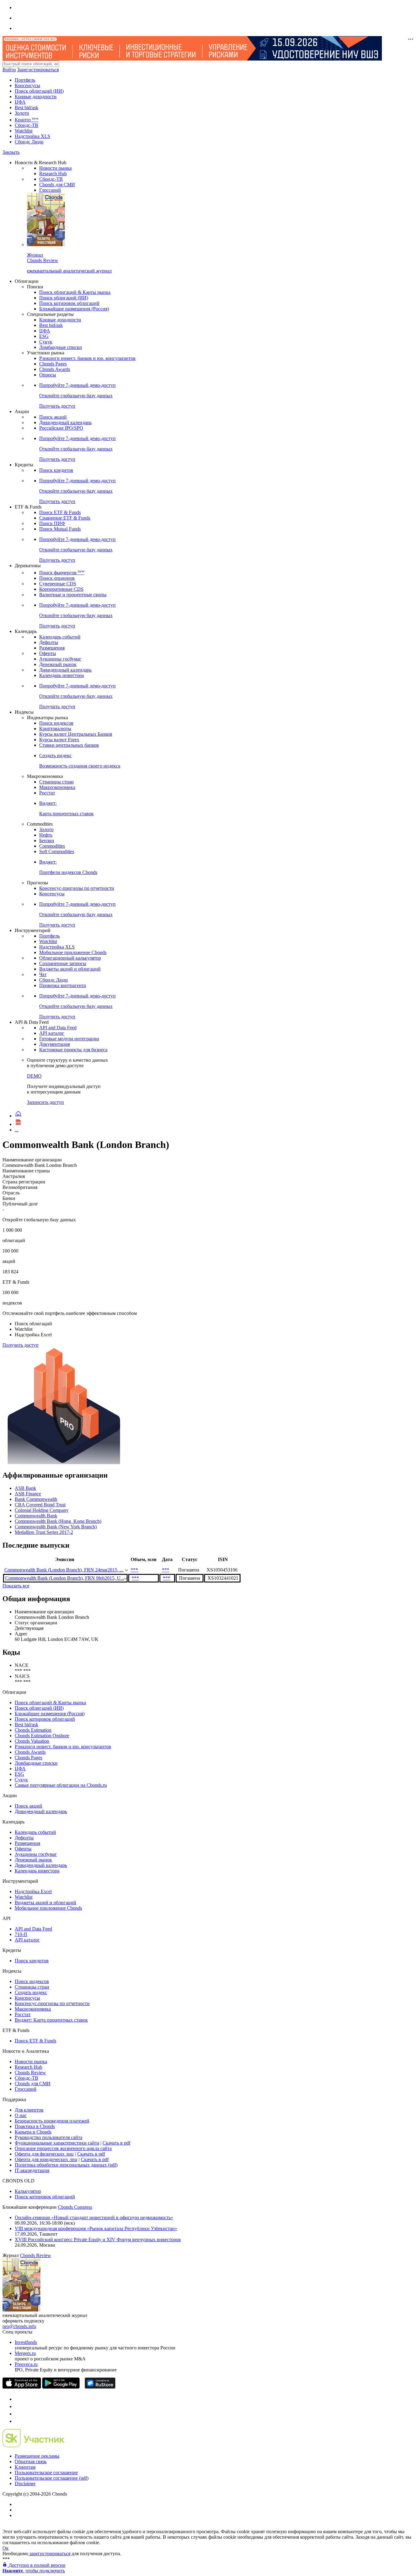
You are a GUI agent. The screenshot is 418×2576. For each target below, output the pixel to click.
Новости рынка (55, 168)
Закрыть (11, 152)
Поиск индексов (56, 723)
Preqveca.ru (26, 2364)
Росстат (47, 793)
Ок (6, 2548)
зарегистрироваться (49, 2554)
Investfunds (26, 2342)
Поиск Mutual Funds (60, 529)
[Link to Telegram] (18, 2399)
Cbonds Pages (53, 364)
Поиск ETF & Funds (60, 512)
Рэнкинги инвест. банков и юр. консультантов (87, 358)
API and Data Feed (58, 1028)
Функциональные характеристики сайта (57, 2143)
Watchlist (24, 131)
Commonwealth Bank (36, 1516)
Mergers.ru (25, 2353)
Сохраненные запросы (63, 963)
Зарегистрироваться (38, 70)
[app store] (22, 2387)
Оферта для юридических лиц (46, 2159)
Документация (54, 1044)
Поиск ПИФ (52, 523)
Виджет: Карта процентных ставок (51, 2020)
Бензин (47, 840)
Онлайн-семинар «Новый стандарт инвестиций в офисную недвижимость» (94, 2217)
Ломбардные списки (61, 347)
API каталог (52, 1033)
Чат (43, 974)
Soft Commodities (57, 851)
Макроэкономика (57, 787)
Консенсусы (27, 85)
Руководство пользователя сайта (49, 2137)
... (17, 1130)
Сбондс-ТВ (26, 125)
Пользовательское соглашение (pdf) (52, 2478)
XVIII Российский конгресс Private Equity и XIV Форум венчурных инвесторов (98, 2239)
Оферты (48, 653)
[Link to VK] (18, 2414)
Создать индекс (31, 1992)
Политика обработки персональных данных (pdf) (66, 2165)
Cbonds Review (30, 2073)
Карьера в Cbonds (33, 2132)
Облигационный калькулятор (70, 958)
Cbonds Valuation (32, 1741)
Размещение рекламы (37, 2456)
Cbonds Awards (55, 369)
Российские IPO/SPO (61, 428)
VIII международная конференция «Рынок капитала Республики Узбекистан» (96, 2228)
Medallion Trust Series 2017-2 (44, 1532)
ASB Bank (25, 1488)
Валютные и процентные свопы (73, 595)
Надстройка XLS (32, 136)
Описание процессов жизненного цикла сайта (63, 2148)
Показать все (16, 1586)
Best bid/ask (26, 107)
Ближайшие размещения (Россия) (74, 309)
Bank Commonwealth (36, 1499)
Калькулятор (28, 2191)
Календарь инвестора (62, 675)
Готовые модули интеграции (69, 1039)
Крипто (27, 120)
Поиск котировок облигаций (69, 303)
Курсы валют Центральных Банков (76, 734)
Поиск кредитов (56, 470)
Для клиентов (29, 2110)
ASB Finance (28, 1494)
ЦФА (20, 102)
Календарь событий (60, 637)
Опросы (48, 375)
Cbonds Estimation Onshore (42, 1736)
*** (134, 1570)
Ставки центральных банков (69, 745)
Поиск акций (53, 417)
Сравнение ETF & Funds (65, 518)
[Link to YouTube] (18, 2406)
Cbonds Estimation (33, 1730)
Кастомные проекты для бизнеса (73, 1050)
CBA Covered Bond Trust (40, 1505)
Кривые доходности (36, 96)
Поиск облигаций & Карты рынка (75, 292)
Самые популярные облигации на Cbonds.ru (61, 1785)
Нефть (46, 835)
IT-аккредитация (32, 2170)
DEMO (34, 1076)
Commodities (52, 846)
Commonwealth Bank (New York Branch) (56, 1527)
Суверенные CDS (58, 584)
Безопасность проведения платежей (52, 2121)
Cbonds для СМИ (57, 185)
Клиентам (25, 2467)
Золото (22, 113)
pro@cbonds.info (19, 2326)
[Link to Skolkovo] (34, 2446)
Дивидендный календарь (65, 422)
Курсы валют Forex (59, 740)
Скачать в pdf (116, 2143)
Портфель (25, 80)
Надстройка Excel (33, 1891)
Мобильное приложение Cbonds (73, 952)
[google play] (61, 2387)
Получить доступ (21, 1345)
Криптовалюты (55, 729)
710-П (21, 1934)
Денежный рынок (58, 664)
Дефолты (49, 642)
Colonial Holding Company (42, 1510)
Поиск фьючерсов (62, 573)
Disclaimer (25, 2483)
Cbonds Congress (75, 2207)
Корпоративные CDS (61, 589)
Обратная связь (31, 2461)
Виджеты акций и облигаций (70, 969)
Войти (9, 70)
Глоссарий (50, 190)
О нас (21, 2115)
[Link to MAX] (18, 2421)
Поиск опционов (57, 578)
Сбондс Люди (29, 142)
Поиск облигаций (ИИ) (39, 91)
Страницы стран (56, 782)
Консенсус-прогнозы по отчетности (77, 888)
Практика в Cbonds (35, 2126)
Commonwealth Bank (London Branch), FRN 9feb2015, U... (65, 1578)
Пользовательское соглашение (46, 2472)
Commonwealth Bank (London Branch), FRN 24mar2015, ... (64, 1570)
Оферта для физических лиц (44, 2154)
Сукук (46, 342)
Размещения (52, 648)
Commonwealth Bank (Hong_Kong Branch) (58, 1521)
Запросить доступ (45, 1102)
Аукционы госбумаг (60, 659)
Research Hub (53, 174)
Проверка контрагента (63, 985)
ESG (44, 336)
